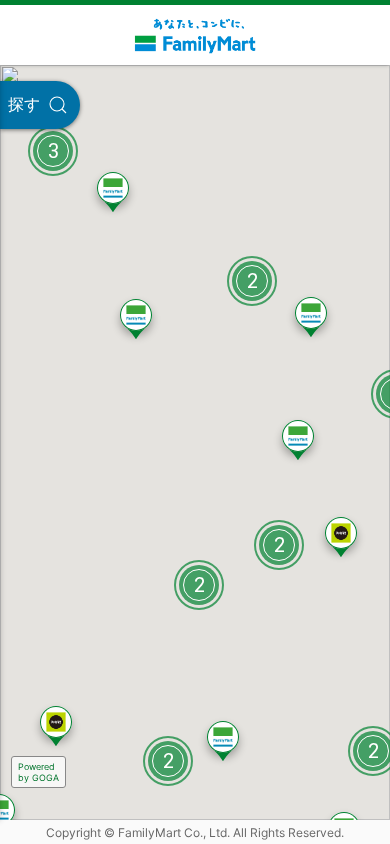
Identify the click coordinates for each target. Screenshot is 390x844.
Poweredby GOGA (38, 772)
